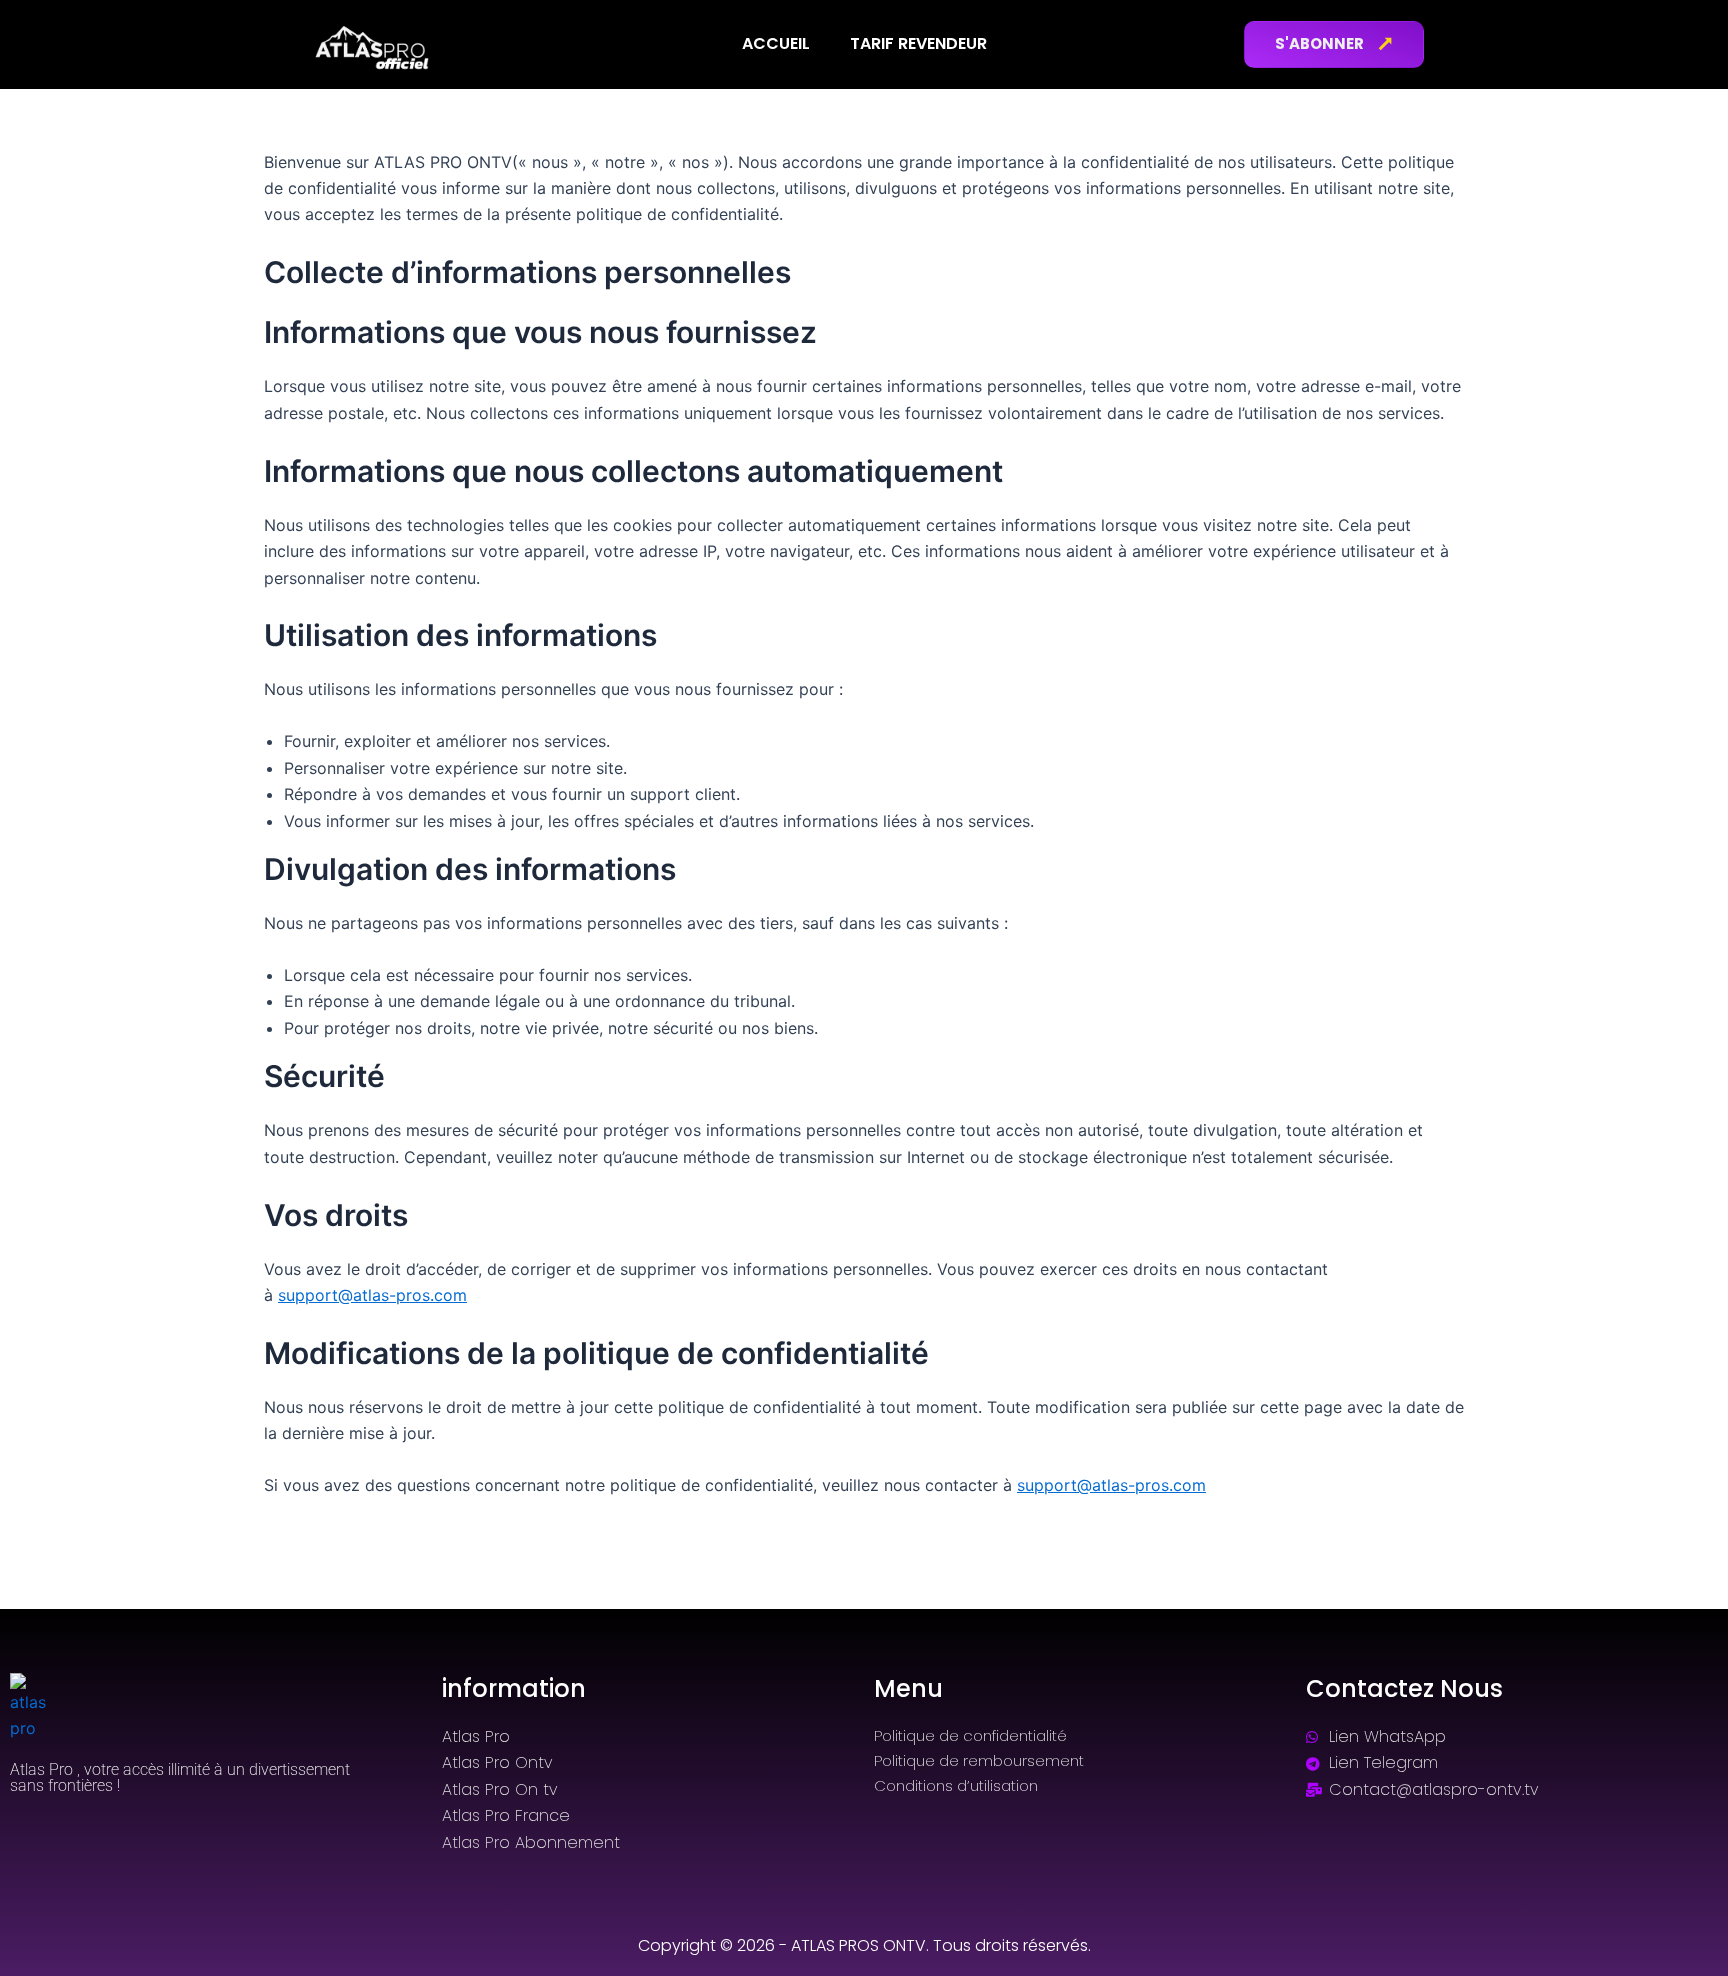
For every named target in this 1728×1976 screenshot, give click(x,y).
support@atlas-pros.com (372, 1295)
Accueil (776, 43)
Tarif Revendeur (918, 43)
